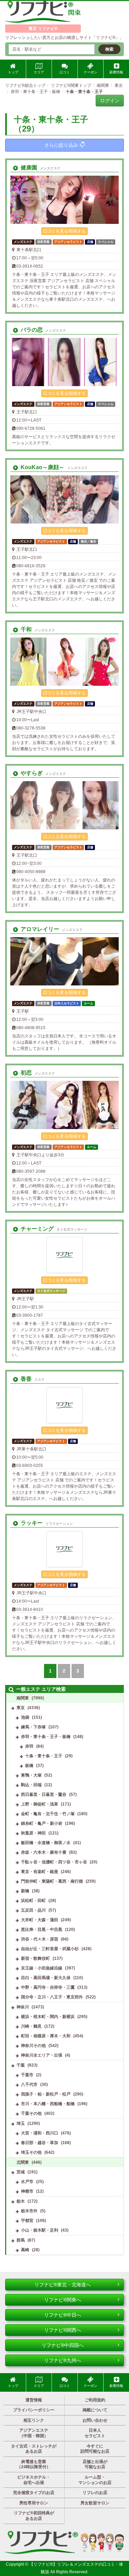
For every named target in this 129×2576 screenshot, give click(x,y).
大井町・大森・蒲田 (40, 1920)
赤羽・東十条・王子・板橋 (46, 1737)
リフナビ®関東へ (63, 2300)
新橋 (25, 1891)
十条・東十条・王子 (44, 1756)
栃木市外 (29, 2211)
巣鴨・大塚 (31, 1775)
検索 (109, 49)
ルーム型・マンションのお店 (95, 2480)
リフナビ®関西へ (63, 2330)
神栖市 (27, 2191)
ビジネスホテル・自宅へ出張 (34, 2480)
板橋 (29, 1766)
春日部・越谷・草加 (40, 2143)
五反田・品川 (33, 1910)
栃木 (21, 2201)
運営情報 (34, 2400)
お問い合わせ (95, 2420)
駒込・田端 (31, 1785)
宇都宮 (27, 2221)
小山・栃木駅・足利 (40, 2230)
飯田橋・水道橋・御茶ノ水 (46, 1843)
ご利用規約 (95, 2400)
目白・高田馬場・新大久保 (46, 1978)
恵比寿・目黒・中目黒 (42, 1930)
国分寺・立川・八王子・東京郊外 (52, 1997)
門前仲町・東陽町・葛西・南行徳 (52, 1881)
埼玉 (21, 2123)
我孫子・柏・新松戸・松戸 (46, 2094)
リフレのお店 (95, 2493)
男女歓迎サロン (95, 2503)
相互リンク (34, 2420)
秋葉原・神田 (33, 1833)
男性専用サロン (34, 2503)
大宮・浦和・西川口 (40, 2133)
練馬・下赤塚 (33, 1727)
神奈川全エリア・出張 (42, 2055)
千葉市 (27, 2075)
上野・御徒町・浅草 (40, 1804)
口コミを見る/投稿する (64, 231)
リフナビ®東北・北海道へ (63, 2285)
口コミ (65, 72)
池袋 (25, 1717)
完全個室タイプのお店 (34, 2493)
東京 (21, 1708)
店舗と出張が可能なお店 (95, 2464)
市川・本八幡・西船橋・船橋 (48, 2104)
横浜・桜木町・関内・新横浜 (48, 2017)
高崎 (25, 2250)
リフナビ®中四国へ (63, 2345)
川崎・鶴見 (31, 2026)
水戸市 (27, 2182)
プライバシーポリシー (34, 2410)
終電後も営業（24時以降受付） (34, 2464)
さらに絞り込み (61, 145)
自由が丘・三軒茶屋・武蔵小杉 (50, 1949)
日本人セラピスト (95, 2433)
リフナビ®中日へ (63, 2315)
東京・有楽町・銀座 (40, 1872)
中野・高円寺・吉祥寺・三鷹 (48, 1987)
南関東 (23, 1698)
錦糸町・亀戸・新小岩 (42, 1823)
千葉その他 (31, 2113)
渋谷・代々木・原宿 (40, 1939)
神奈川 (23, 2007)
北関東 (23, 2162)
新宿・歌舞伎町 (35, 1958)
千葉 (21, 2065)
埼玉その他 (31, 2152)
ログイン (110, 101)
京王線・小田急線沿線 (42, 1968)
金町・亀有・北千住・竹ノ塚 (48, 1814)
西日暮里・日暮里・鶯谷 (44, 1794)
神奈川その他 (33, 2046)
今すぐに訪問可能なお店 (95, 2449)
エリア (39, 72)
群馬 (21, 2240)
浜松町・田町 (33, 1901)
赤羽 (29, 1746)
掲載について (95, 2410)
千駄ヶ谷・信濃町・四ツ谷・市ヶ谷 (54, 1862)
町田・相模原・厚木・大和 (46, 2036)
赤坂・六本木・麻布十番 (44, 1852)
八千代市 (29, 2084)
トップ (13, 72)
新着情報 (116, 72)
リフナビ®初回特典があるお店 (34, 2516)
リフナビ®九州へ (63, 2360)
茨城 (21, 2172)
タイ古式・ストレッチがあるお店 (34, 2449)
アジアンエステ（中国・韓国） (34, 2433)
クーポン (90, 72)
